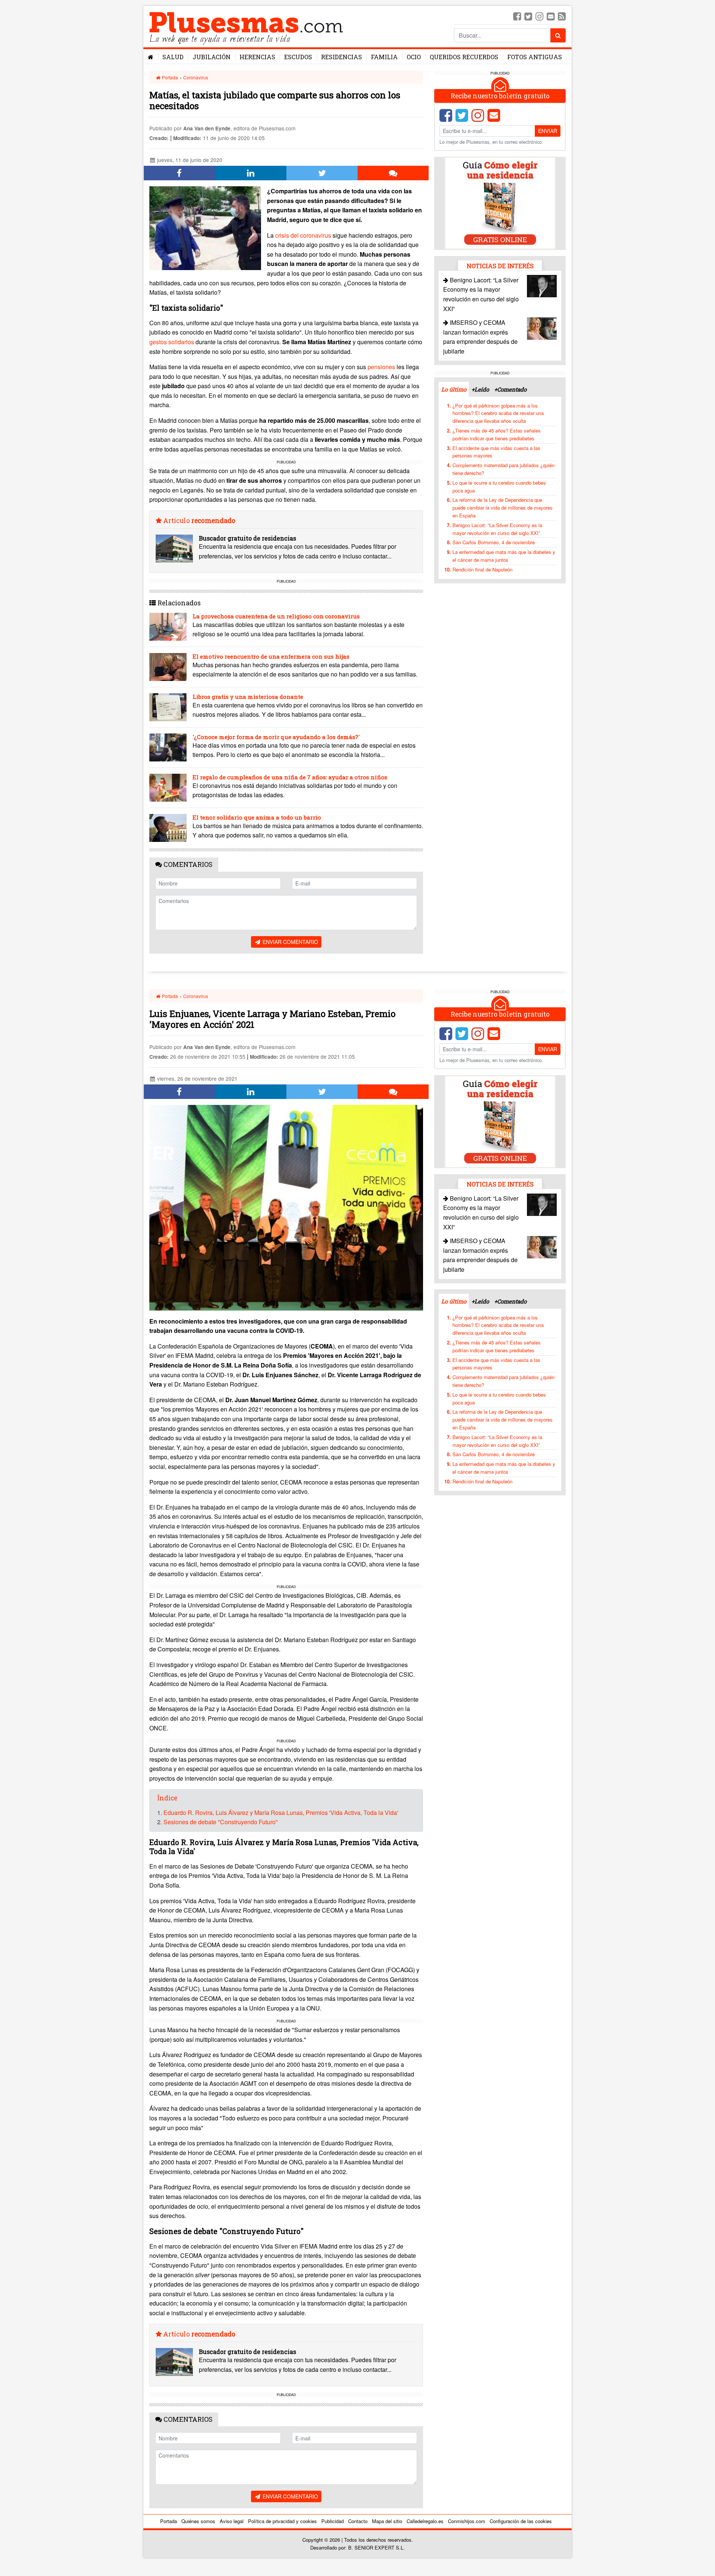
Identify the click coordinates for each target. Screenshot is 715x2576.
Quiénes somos (198, 2521)
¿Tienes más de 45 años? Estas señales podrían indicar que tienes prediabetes (497, 434)
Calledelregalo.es (425, 2521)
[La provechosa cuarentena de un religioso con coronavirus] (168, 627)
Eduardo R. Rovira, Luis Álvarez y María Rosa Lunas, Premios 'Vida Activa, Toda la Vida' (282, 1813)
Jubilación (212, 57)
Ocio (414, 57)
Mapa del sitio (387, 2521)
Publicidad (333, 2521)
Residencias (341, 57)
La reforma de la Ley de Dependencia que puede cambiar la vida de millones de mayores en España (503, 507)
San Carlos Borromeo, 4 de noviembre (494, 542)
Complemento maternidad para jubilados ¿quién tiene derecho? (503, 469)
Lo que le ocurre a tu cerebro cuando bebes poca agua (499, 486)
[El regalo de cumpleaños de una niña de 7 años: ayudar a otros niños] (168, 788)
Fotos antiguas (535, 57)
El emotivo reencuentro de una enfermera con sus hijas (271, 656)
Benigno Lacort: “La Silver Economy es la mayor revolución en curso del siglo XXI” (497, 529)
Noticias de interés (500, 265)
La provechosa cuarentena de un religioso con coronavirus (276, 616)
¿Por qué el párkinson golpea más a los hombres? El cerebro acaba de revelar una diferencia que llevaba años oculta (498, 413)
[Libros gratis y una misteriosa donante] (168, 707)
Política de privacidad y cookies (282, 2521)
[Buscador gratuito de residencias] (174, 549)
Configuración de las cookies (521, 2521)
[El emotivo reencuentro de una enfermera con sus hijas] (168, 667)
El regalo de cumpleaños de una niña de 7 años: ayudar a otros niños (290, 777)
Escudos (298, 57)
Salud (173, 57)
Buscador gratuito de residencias (247, 538)
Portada (169, 77)
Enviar (548, 130)
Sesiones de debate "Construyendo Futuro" (221, 1822)
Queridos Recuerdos (464, 57)
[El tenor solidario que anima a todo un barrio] (168, 828)
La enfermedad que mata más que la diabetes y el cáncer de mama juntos (504, 555)
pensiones (381, 367)
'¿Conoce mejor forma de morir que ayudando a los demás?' (276, 737)
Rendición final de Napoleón (482, 569)
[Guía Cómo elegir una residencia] (500, 202)
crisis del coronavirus (303, 235)
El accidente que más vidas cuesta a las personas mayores (496, 451)
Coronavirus (196, 77)
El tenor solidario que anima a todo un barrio (257, 817)
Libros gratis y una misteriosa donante (248, 697)
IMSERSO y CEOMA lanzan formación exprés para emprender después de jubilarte (480, 1255)
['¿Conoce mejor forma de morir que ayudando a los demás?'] (168, 747)
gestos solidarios (172, 342)
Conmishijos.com (467, 2521)
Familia (384, 57)
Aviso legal (232, 2521)
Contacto (358, 2521)
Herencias (257, 57)
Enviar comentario (290, 942)
